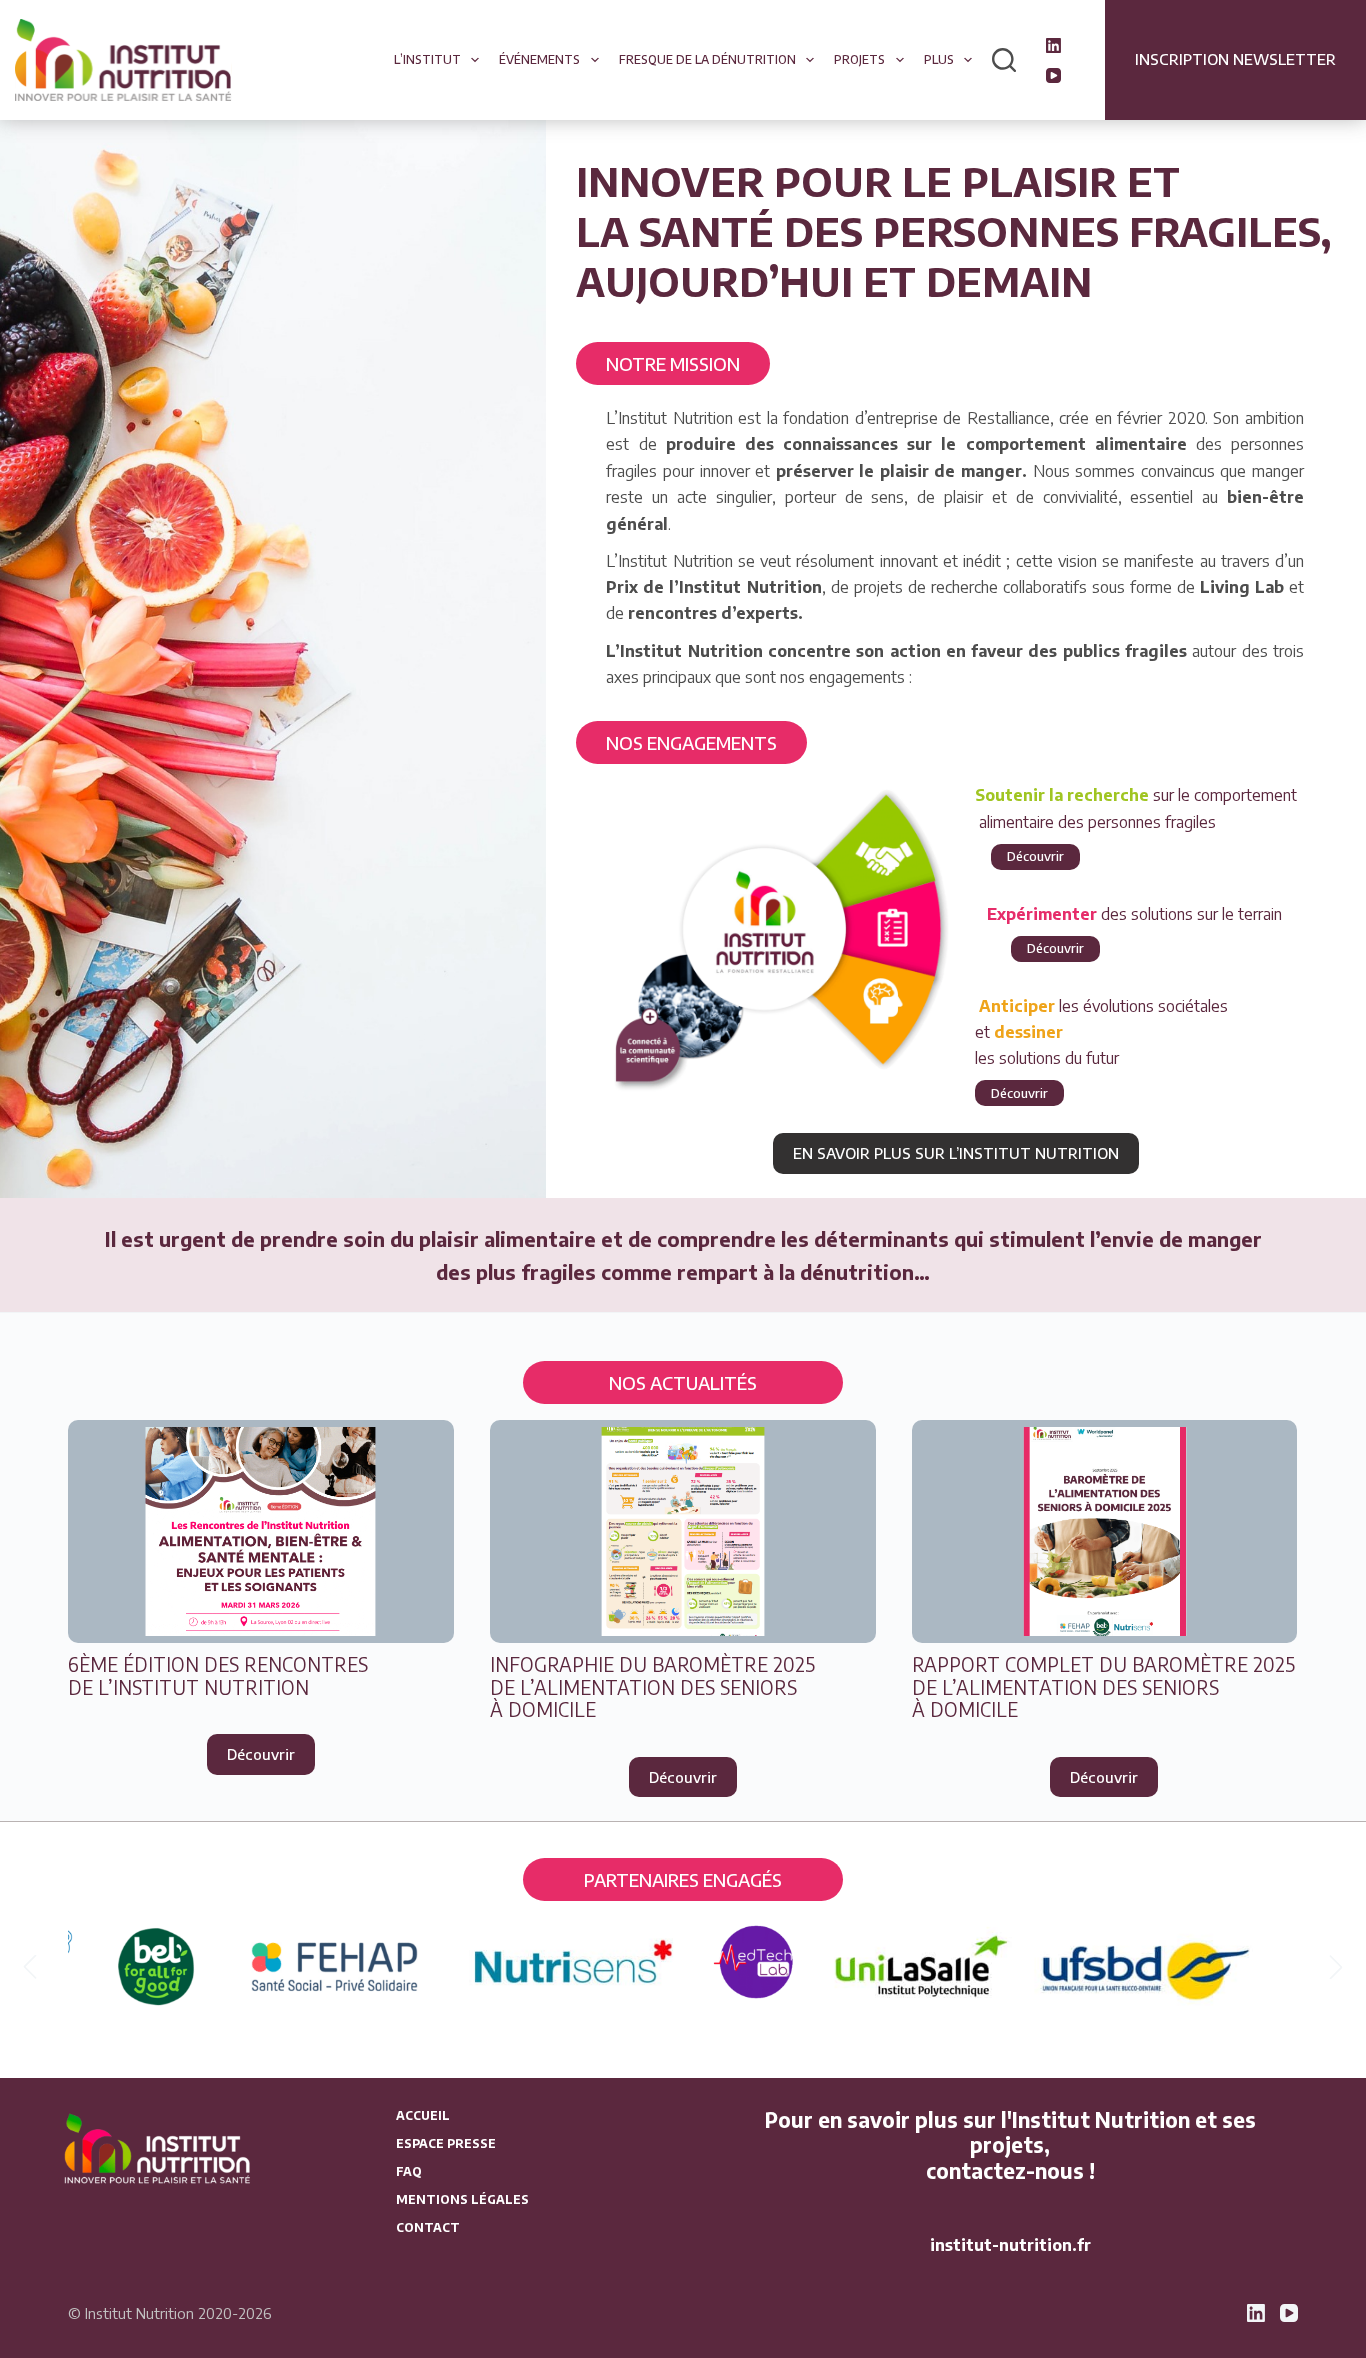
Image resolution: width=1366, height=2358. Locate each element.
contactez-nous (1005, 2171)
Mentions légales (462, 2199)
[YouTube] (1053, 75)
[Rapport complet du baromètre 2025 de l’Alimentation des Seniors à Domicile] (1105, 1531)
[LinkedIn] (1053, 45)
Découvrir (1035, 856)
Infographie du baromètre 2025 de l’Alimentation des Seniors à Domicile (652, 1687)
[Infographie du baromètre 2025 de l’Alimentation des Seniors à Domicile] (683, 1531)
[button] (30, 1967)
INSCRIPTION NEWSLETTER (1235, 59)
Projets (859, 59)
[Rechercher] (1004, 60)
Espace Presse (446, 2143)
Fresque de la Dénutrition (707, 59)
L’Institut (427, 59)
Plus (939, 59)
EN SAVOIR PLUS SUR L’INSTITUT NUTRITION (956, 1153)
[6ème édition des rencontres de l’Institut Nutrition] (261, 1531)
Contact (428, 2227)
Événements (539, 59)
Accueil (423, 2115)
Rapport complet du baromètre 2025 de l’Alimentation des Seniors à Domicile (1103, 1687)
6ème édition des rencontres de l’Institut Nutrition (218, 1676)
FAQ (409, 2171)
